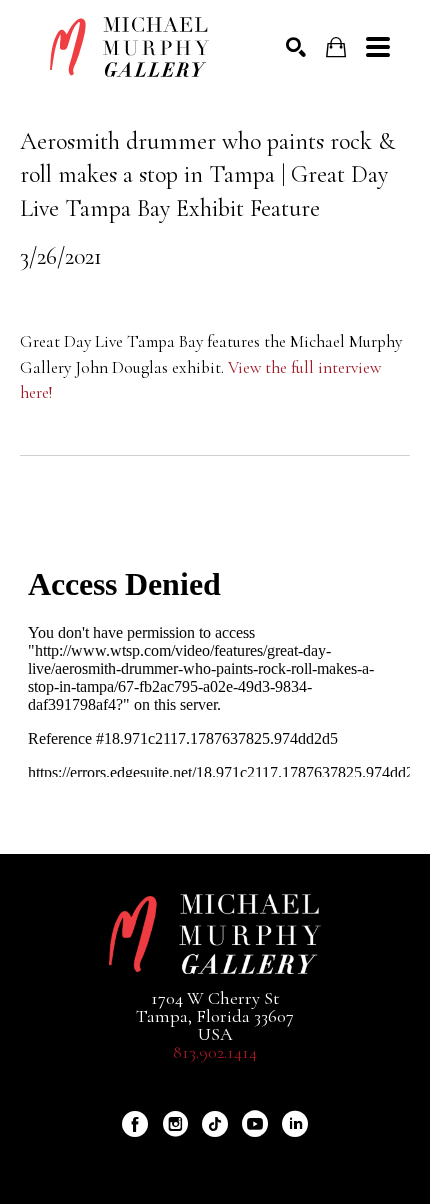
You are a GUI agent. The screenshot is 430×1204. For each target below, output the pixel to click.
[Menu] (378, 47)
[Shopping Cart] (336, 47)
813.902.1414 (215, 1052)
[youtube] (255, 1124)
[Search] (296, 47)
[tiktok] (215, 1124)
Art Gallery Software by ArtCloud (268, 1158)
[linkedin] (295, 1124)
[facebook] (135, 1124)
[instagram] (175, 1124)
